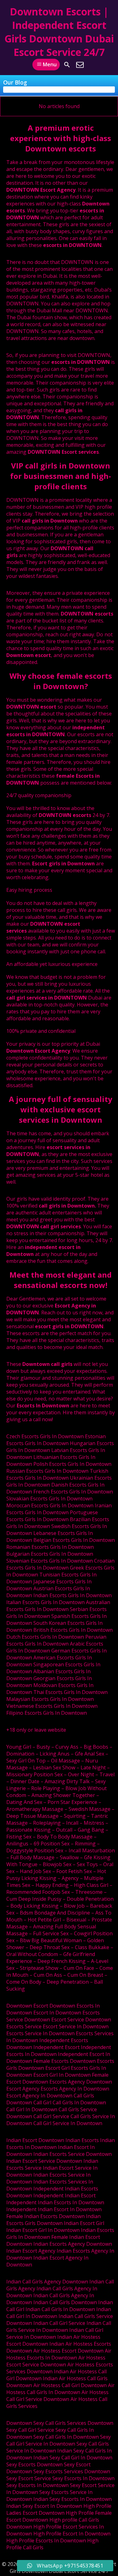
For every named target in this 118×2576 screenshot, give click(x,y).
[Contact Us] (80, 65)
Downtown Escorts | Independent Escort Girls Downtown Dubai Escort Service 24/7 (59, 32)
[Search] (67, 65)
